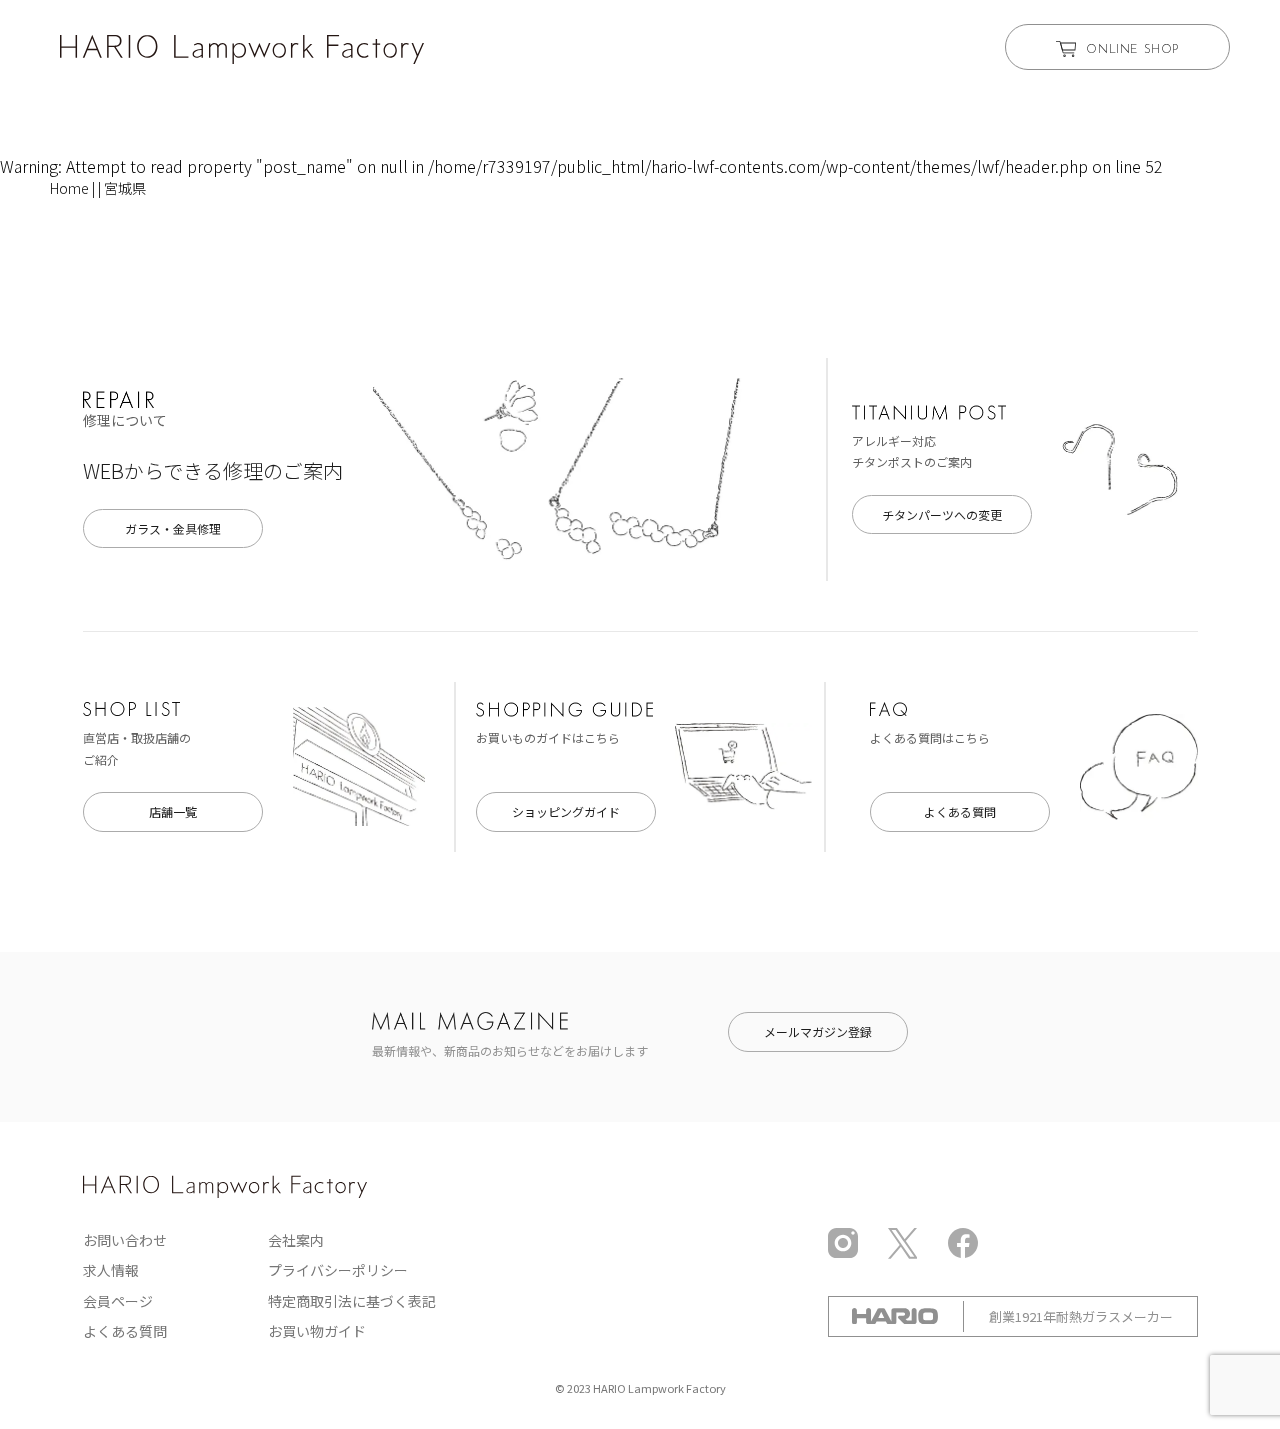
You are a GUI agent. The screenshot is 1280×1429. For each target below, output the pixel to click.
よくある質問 (960, 811)
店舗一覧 (173, 811)
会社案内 (296, 1240)
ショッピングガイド (566, 811)
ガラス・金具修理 (173, 528)
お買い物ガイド (317, 1331)
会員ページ (118, 1301)
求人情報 (111, 1270)
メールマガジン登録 (818, 1031)
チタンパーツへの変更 (942, 514)
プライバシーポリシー (338, 1270)
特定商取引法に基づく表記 (352, 1301)
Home (69, 188)
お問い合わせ (125, 1240)
